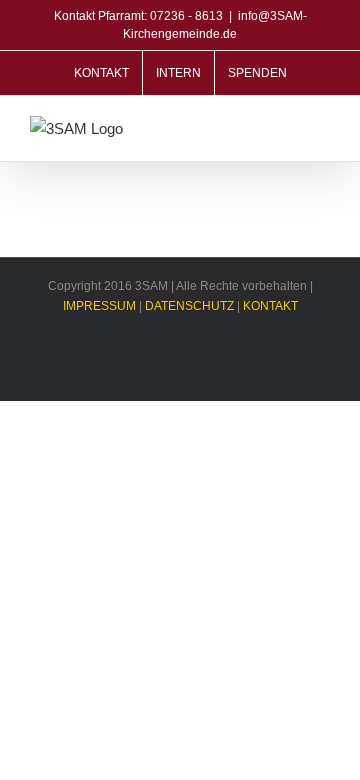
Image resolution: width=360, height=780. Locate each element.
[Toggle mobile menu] (322, 130)
